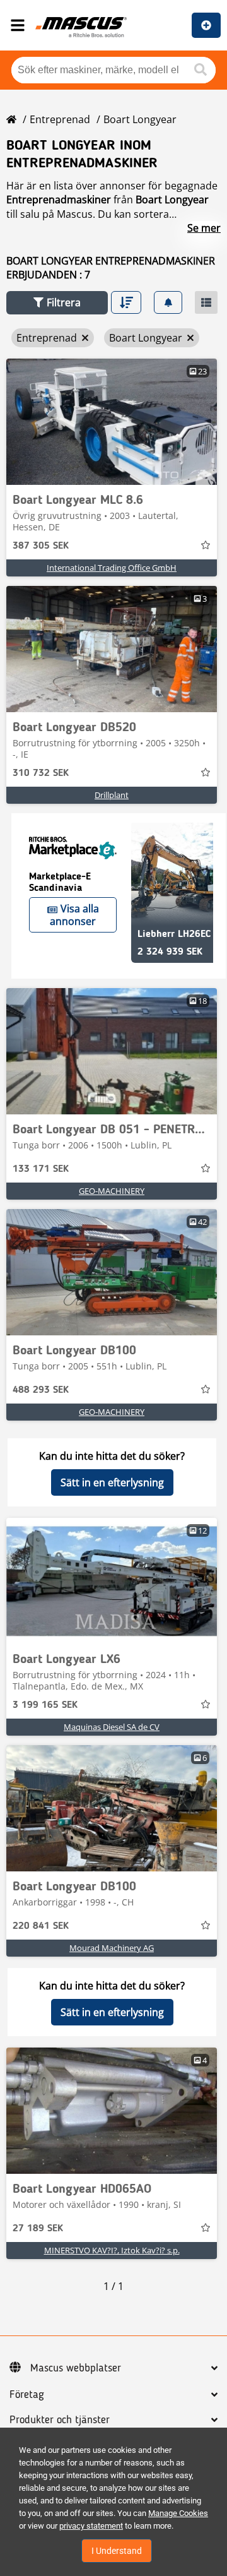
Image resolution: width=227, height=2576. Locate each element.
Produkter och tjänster (60, 2420)
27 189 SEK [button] (38, 2229)
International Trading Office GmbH (112, 568)
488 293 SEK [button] (41, 1390)
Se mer (204, 228)
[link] (112, 422)
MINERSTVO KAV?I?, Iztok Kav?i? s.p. (112, 2250)
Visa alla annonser (74, 915)
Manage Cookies (178, 2513)
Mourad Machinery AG (112, 1948)
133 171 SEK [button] (41, 1169)
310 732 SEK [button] (41, 773)
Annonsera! (206, 25)
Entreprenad (60, 119)
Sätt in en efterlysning (112, 1482)
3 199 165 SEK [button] (45, 1705)
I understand (117, 2551)
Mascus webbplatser (76, 2368)
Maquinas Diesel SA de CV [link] (112, 1727)
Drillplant (112, 795)
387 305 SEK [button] (41, 546)
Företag (27, 2395)
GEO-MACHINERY (112, 1191)
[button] (57, 303)
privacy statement (91, 2526)
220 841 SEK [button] (41, 1926)
